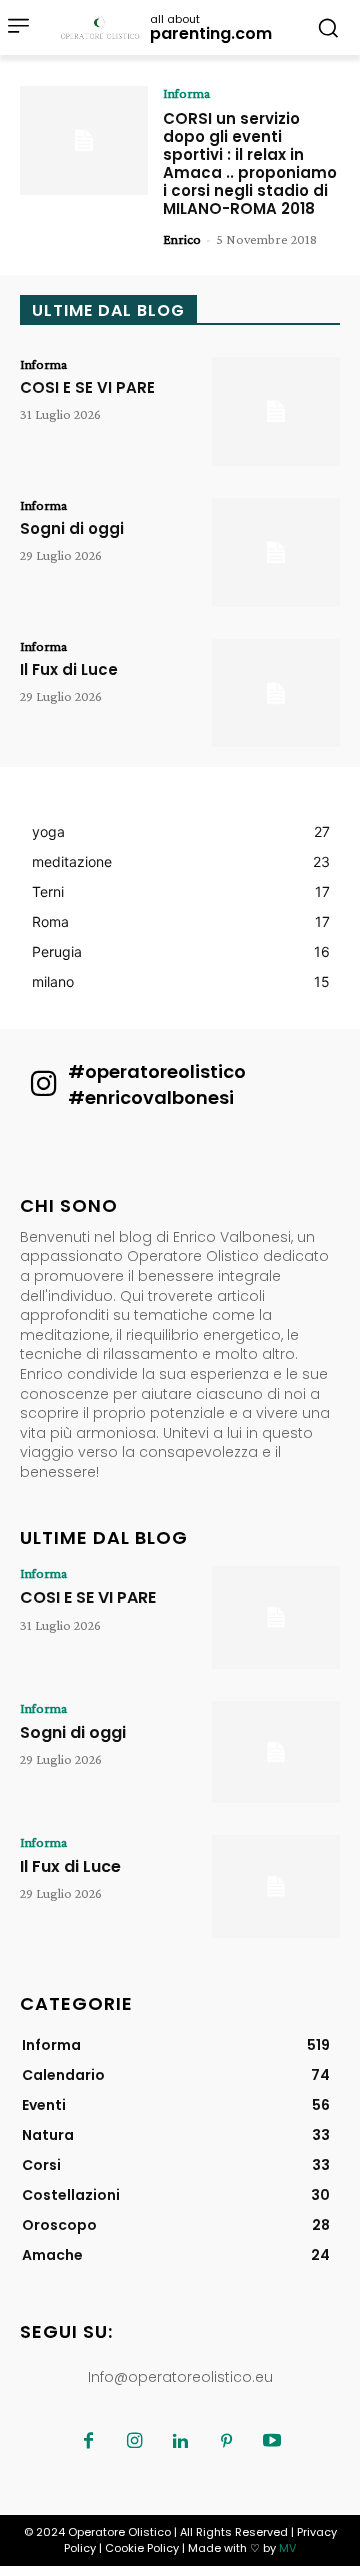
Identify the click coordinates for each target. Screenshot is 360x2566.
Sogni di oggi (72, 528)
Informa (186, 93)
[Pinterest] (226, 2442)
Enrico (182, 239)
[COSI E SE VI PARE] (276, 411)
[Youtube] (272, 2442)
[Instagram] (134, 2442)
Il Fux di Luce (69, 669)
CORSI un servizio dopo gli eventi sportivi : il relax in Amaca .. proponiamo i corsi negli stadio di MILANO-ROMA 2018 (250, 163)
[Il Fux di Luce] (276, 693)
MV (287, 2548)
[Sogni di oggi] (276, 552)
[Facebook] (88, 2442)
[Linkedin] (180, 2442)
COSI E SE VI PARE (87, 387)
